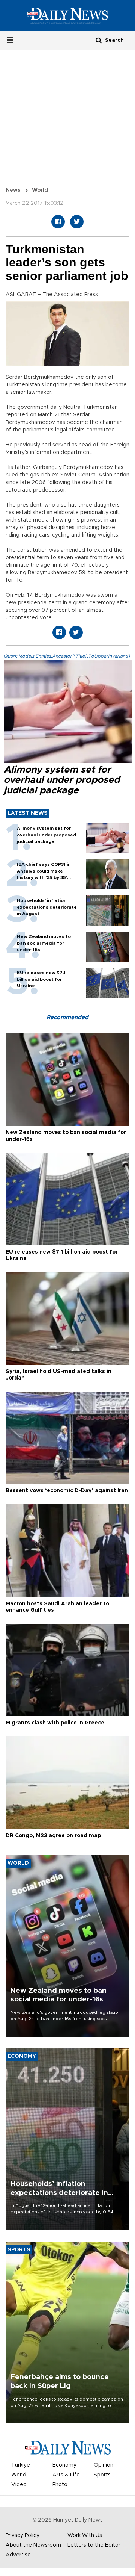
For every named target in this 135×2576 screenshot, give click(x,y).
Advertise (18, 2555)
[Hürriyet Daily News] (67, 15)
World (40, 190)
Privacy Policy (22, 2535)
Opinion (103, 2465)
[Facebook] (58, 222)
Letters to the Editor (94, 2545)
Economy (64, 2465)
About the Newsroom (33, 2545)
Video (19, 2485)
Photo (60, 2485)
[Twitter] (77, 222)
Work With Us (85, 2535)
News (13, 190)
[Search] (99, 40)
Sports (102, 2475)
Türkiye (21, 2465)
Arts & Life (66, 2475)
